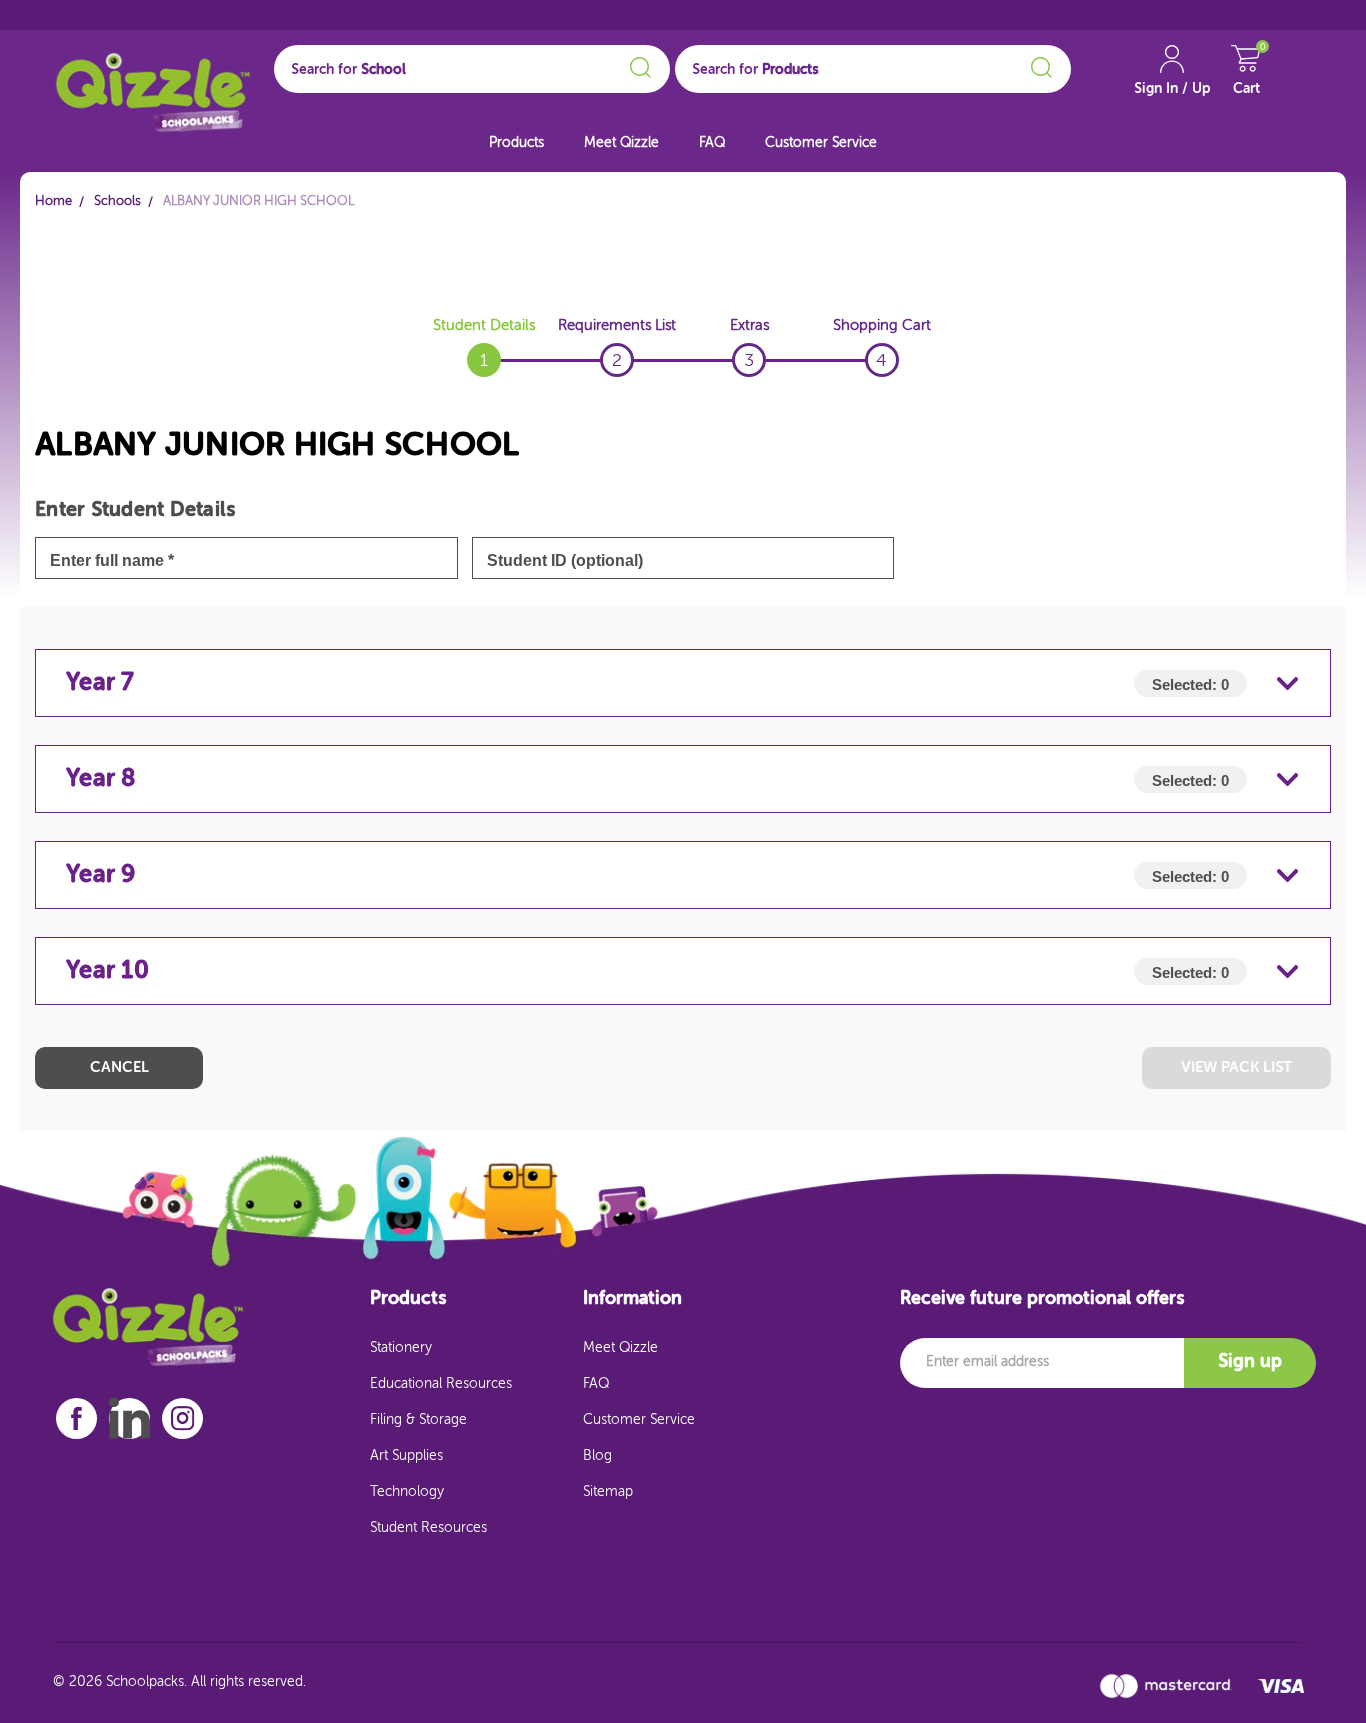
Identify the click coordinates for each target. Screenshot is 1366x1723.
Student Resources (428, 1528)
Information (632, 1299)
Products (516, 143)
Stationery (401, 1348)
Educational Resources (441, 1384)
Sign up (1250, 1362)
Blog (597, 1456)
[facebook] (76, 1418)
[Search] (637, 64)
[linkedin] (129, 1418)
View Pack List (1236, 1067)
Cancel (119, 1067)
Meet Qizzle (621, 143)
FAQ (712, 143)
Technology (407, 1492)
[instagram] (183, 1418)
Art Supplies (406, 1456)
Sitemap (608, 1492)
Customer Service (821, 143)
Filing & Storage (418, 1420)
